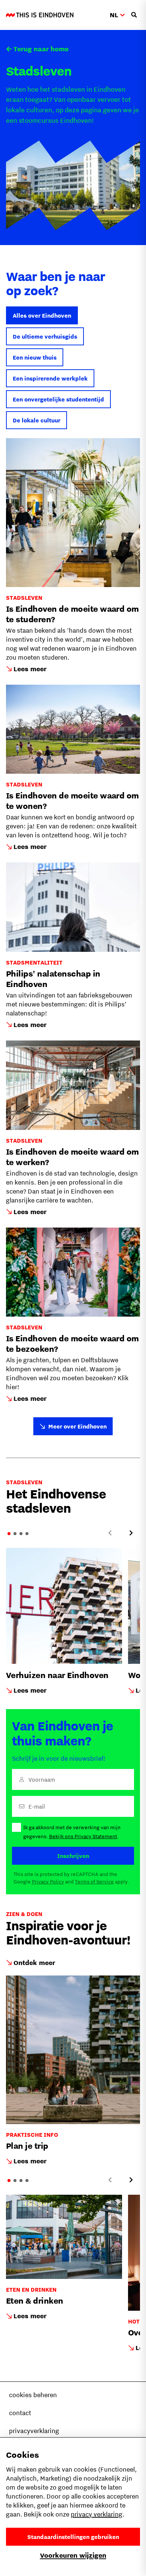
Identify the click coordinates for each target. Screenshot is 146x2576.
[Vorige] (110, 1533)
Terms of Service (94, 1882)
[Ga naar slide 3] (21, 1534)
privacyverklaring (34, 2431)
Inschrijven (73, 1856)
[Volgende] (131, 1533)
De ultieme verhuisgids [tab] (45, 336)
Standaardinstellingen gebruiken (73, 2537)
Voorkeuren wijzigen (73, 2555)
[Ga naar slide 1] (9, 1534)
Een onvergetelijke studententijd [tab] (58, 399)
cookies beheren (33, 2395)
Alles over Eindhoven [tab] (42, 315)
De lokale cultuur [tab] (36, 420)
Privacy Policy (48, 1882)
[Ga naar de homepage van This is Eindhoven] (40, 15)
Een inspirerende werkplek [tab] (50, 378)
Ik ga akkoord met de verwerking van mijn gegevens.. (72, 1832)
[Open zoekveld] (134, 15)
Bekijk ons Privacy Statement (83, 1836)
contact (20, 2413)
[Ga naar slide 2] (15, 1534)
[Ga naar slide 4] (27, 1534)
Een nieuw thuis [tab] (35, 357)
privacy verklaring (97, 2514)
